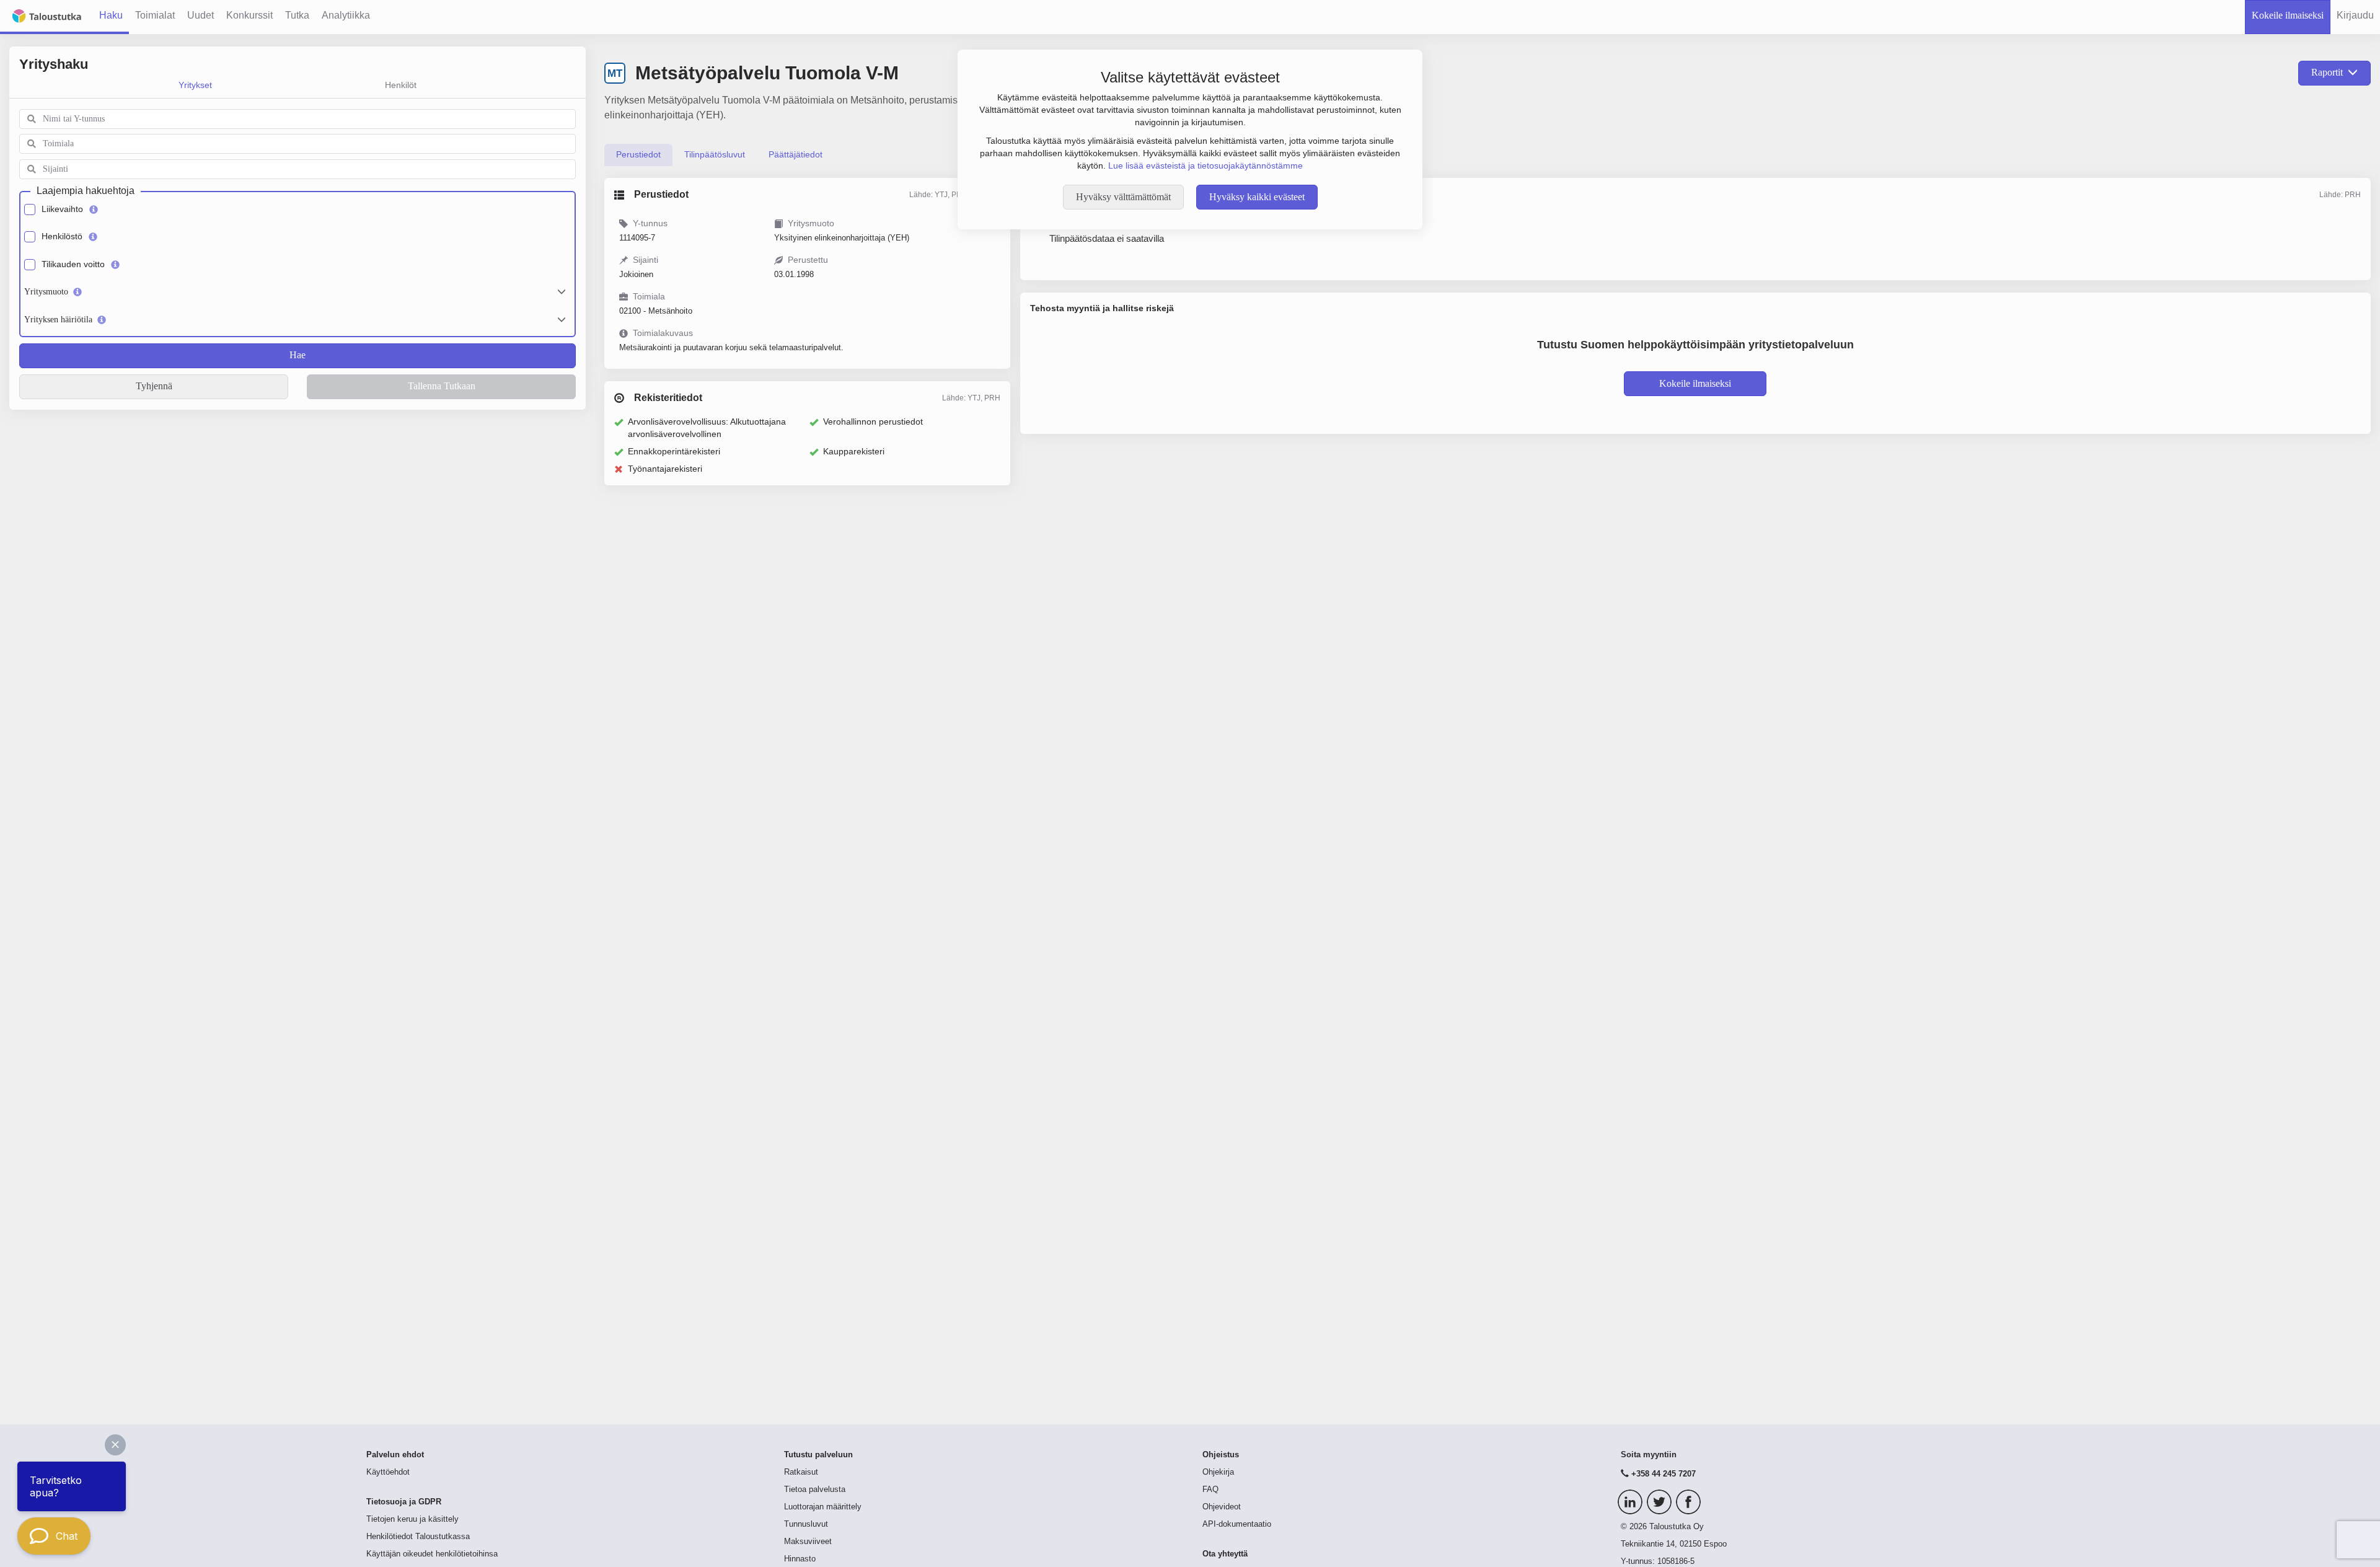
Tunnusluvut (806, 1524)
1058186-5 (1676, 1561)
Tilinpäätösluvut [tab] (715, 154)
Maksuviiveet (808, 1542)
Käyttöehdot (388, 1472)
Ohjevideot (1222, 1507)
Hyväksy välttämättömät (1123, 197)
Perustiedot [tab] (638, 154)
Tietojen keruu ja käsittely (412, 1519)
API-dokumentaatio (1237, 1524)
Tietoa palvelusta (815, 1490)
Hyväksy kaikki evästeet (1257, 197)
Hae (297, 355)
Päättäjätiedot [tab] (796, 154)
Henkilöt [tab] (401, 85)
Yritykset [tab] (195, 85)
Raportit (2327, 72)
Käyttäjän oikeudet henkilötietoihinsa (432, 1554)
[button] (115, 1445)
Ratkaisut (801, 1472)
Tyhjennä (154, 386)
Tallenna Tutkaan (442, 386)
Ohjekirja (1218, 1472)
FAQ (1210, 1490)
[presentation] (638, 155)
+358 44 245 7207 (1664, 1474)
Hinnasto (800, 1559)
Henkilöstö (62, 236)
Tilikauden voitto (73, 264)
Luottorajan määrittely (823, 1507)
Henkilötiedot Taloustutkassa (418, 1537)
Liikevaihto (62, 209)
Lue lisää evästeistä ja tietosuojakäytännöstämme (1205, 166)
